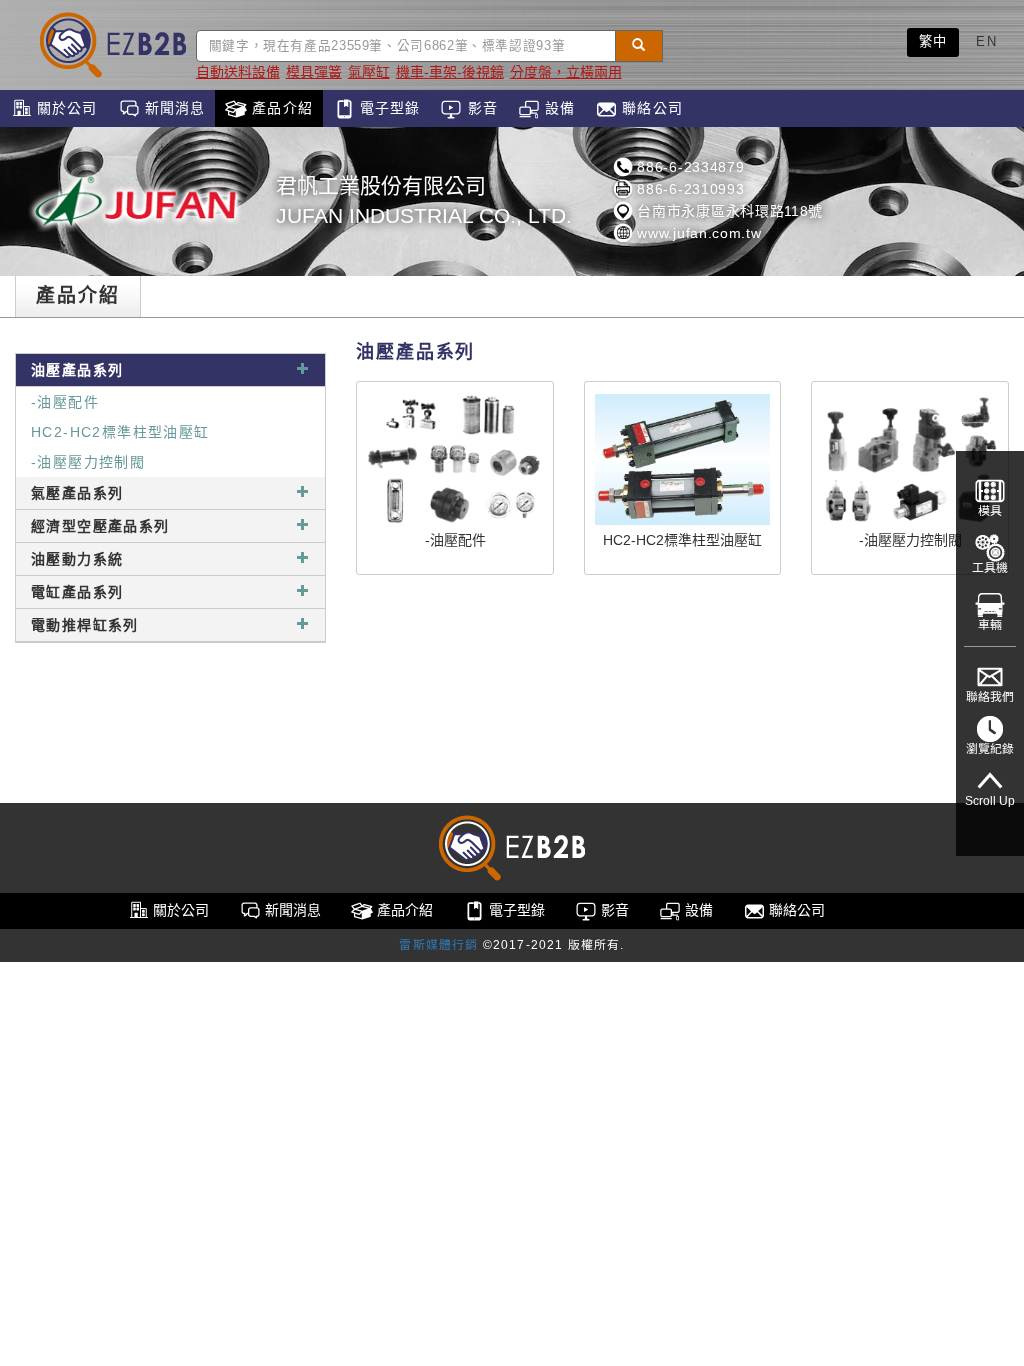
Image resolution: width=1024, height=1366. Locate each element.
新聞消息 (173, 108)
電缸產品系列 (77, 592)
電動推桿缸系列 (85, 625)
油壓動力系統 (77, 559)
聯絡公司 (650, 108)
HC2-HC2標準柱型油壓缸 (120, 432)
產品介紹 (280, 108)
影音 (479, 108)
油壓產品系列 (77, 370)
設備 (557, 108)
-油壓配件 (65, 402)
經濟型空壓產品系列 (100, 526)
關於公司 (65, 108)
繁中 (933, 41)
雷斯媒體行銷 (438, 945)
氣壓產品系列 (77, 493)
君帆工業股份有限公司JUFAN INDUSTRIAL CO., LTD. (424, 200)
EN (986, 41)
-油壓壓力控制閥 (88, 462)
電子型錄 (388, 108)
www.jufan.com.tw (697, 233)
